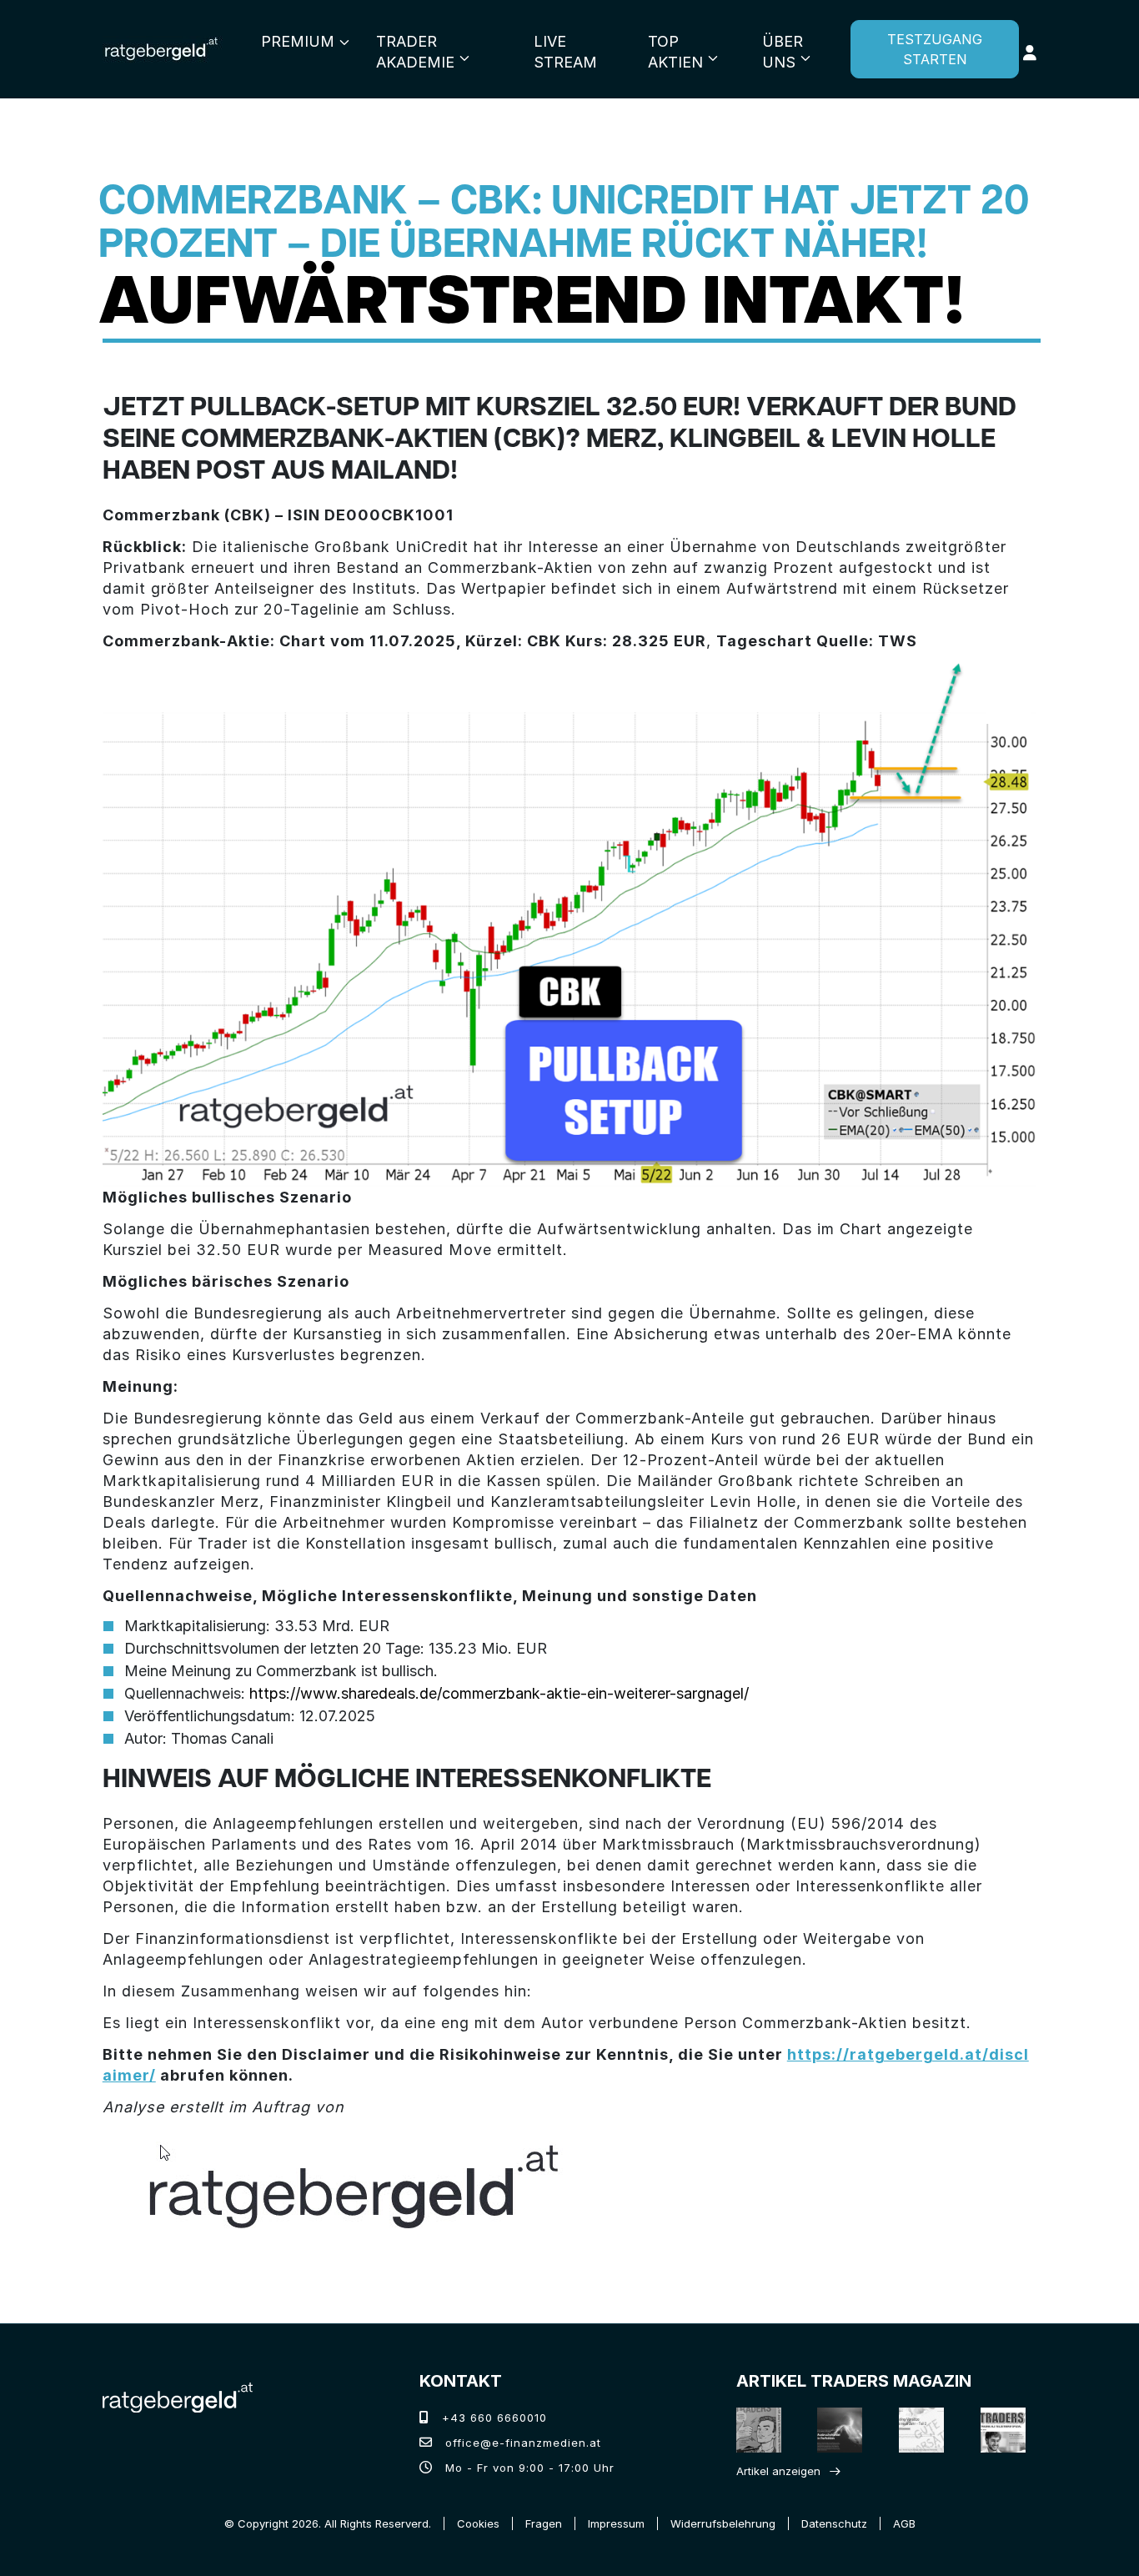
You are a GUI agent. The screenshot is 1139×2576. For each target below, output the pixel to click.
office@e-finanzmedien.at (521, 2443)
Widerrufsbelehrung (723, 2523)
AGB (904, 2523)
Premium (298, 41)
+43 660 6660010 (492, 2418)
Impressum (616, 2523)
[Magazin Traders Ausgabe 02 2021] (754, 2430)
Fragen (544, 2523)
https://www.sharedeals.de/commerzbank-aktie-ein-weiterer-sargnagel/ (499, 1693)
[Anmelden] (1030, 53)
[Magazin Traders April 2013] (998, 2430)
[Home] (178, 2396)
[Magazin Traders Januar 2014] (917, 2430)
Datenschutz (834, 2523)
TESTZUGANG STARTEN (935, 49)
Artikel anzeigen (778, 2471)
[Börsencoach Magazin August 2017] (835, 2430)
